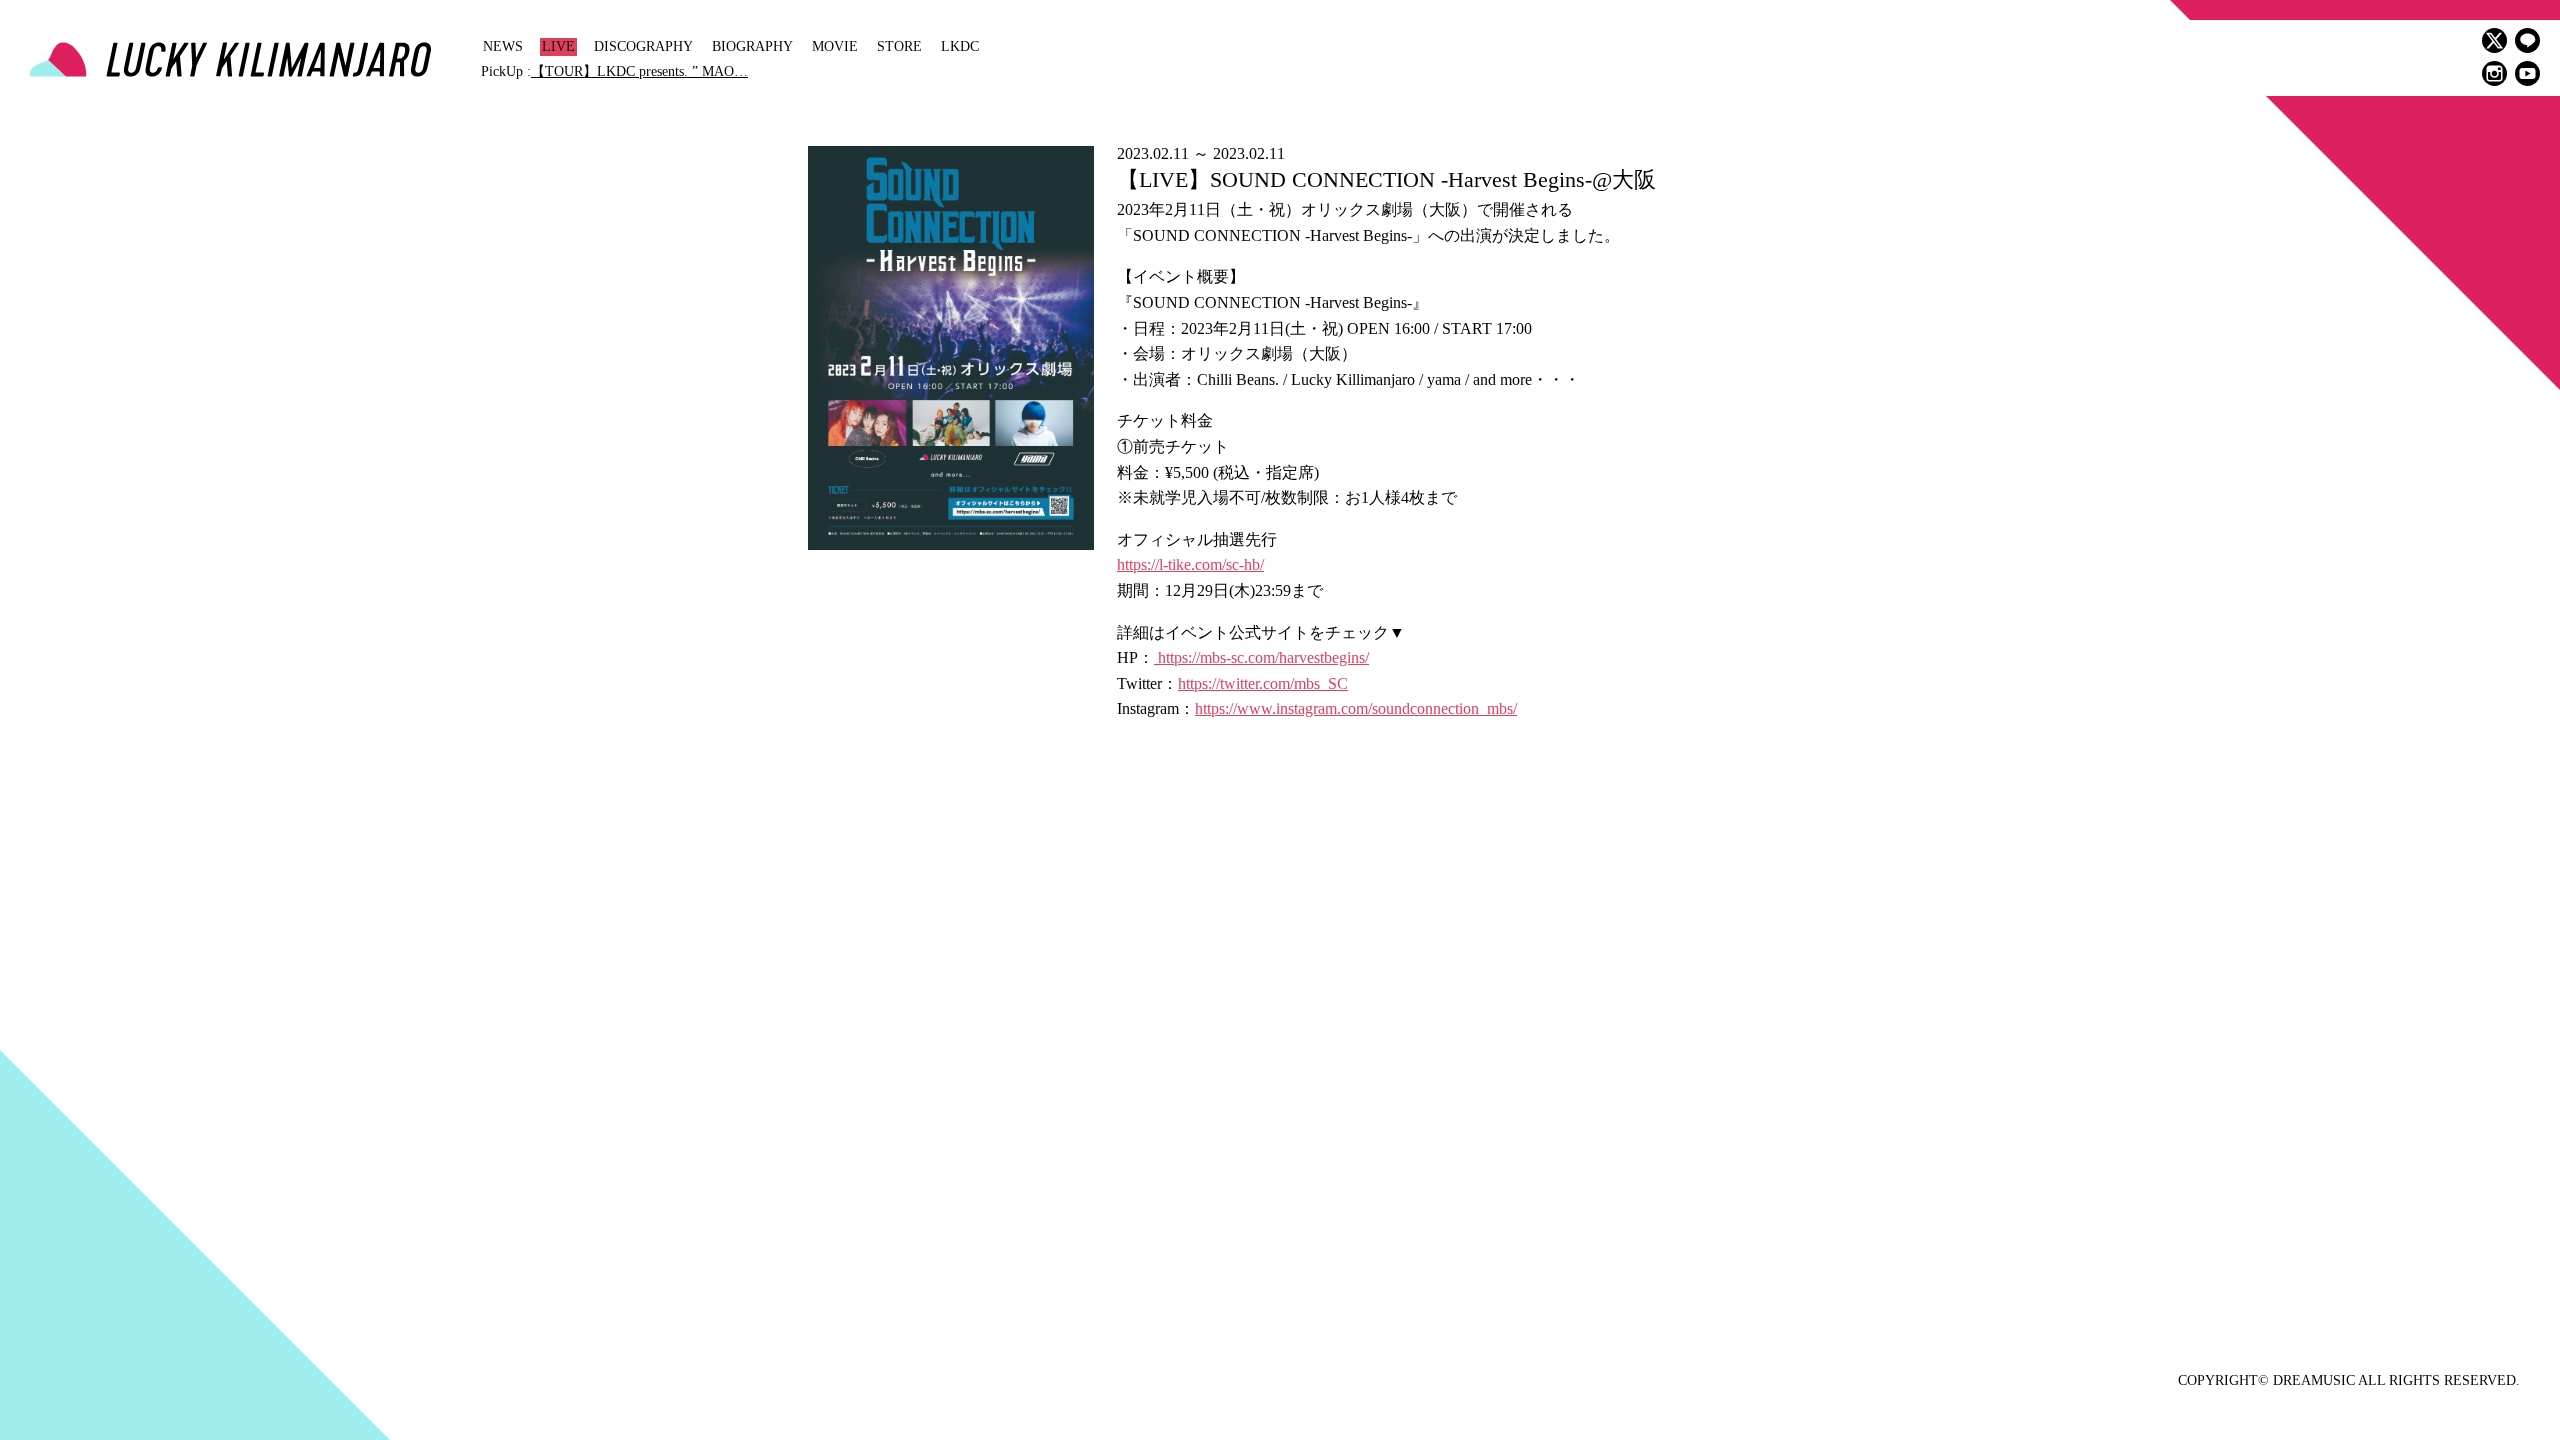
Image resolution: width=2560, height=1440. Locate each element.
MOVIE (835, 46)
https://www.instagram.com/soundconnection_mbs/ (1356, 708)
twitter (2494, 40)
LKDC (960, 46)
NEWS (503, 46)
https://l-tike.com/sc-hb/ (1190, 564)
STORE (899, 46)
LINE (2527, 40)
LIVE (558, 46)
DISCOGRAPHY (643, 46)
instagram (2494, 73)
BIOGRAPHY (752, 46)
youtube (2527, 73)
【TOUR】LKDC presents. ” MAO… (639, 71)
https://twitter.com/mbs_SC (1263, 683)
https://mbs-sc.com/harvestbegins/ (1261, 657)
